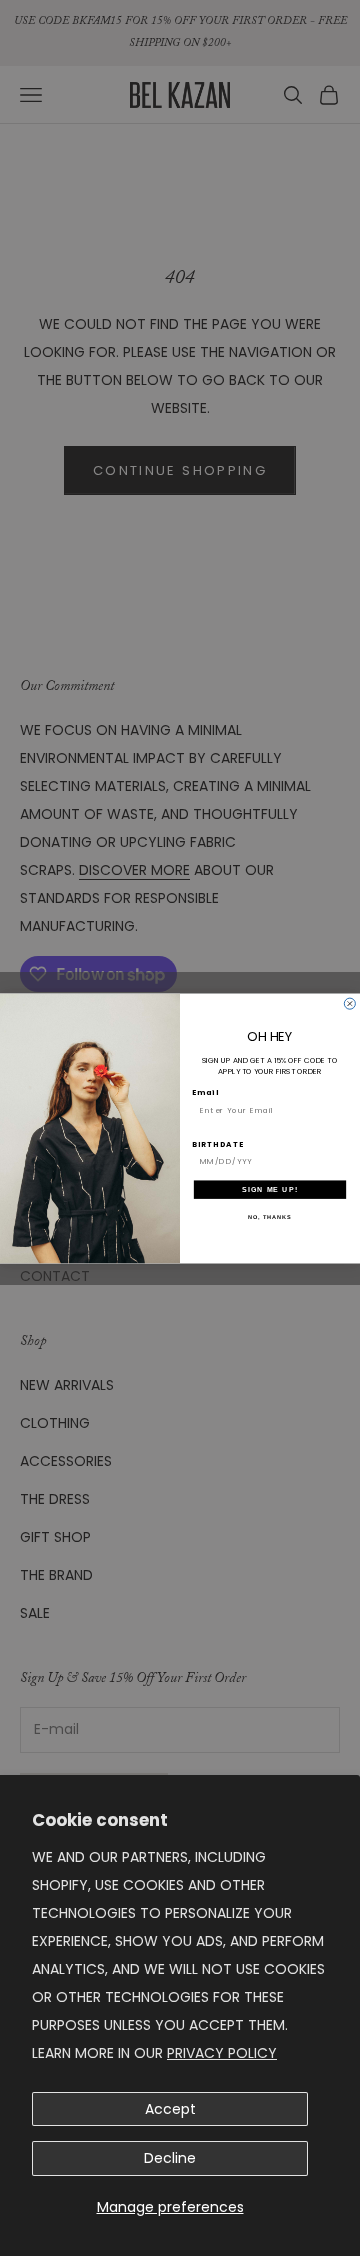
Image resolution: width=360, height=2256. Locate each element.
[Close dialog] (349, 1003)
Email (205, 1092)
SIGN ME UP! (270, 1189)
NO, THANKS (270, 1217)
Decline (170, 2158)
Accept (170, 2109)
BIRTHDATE (218, 1143)
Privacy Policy (222, 2053)
